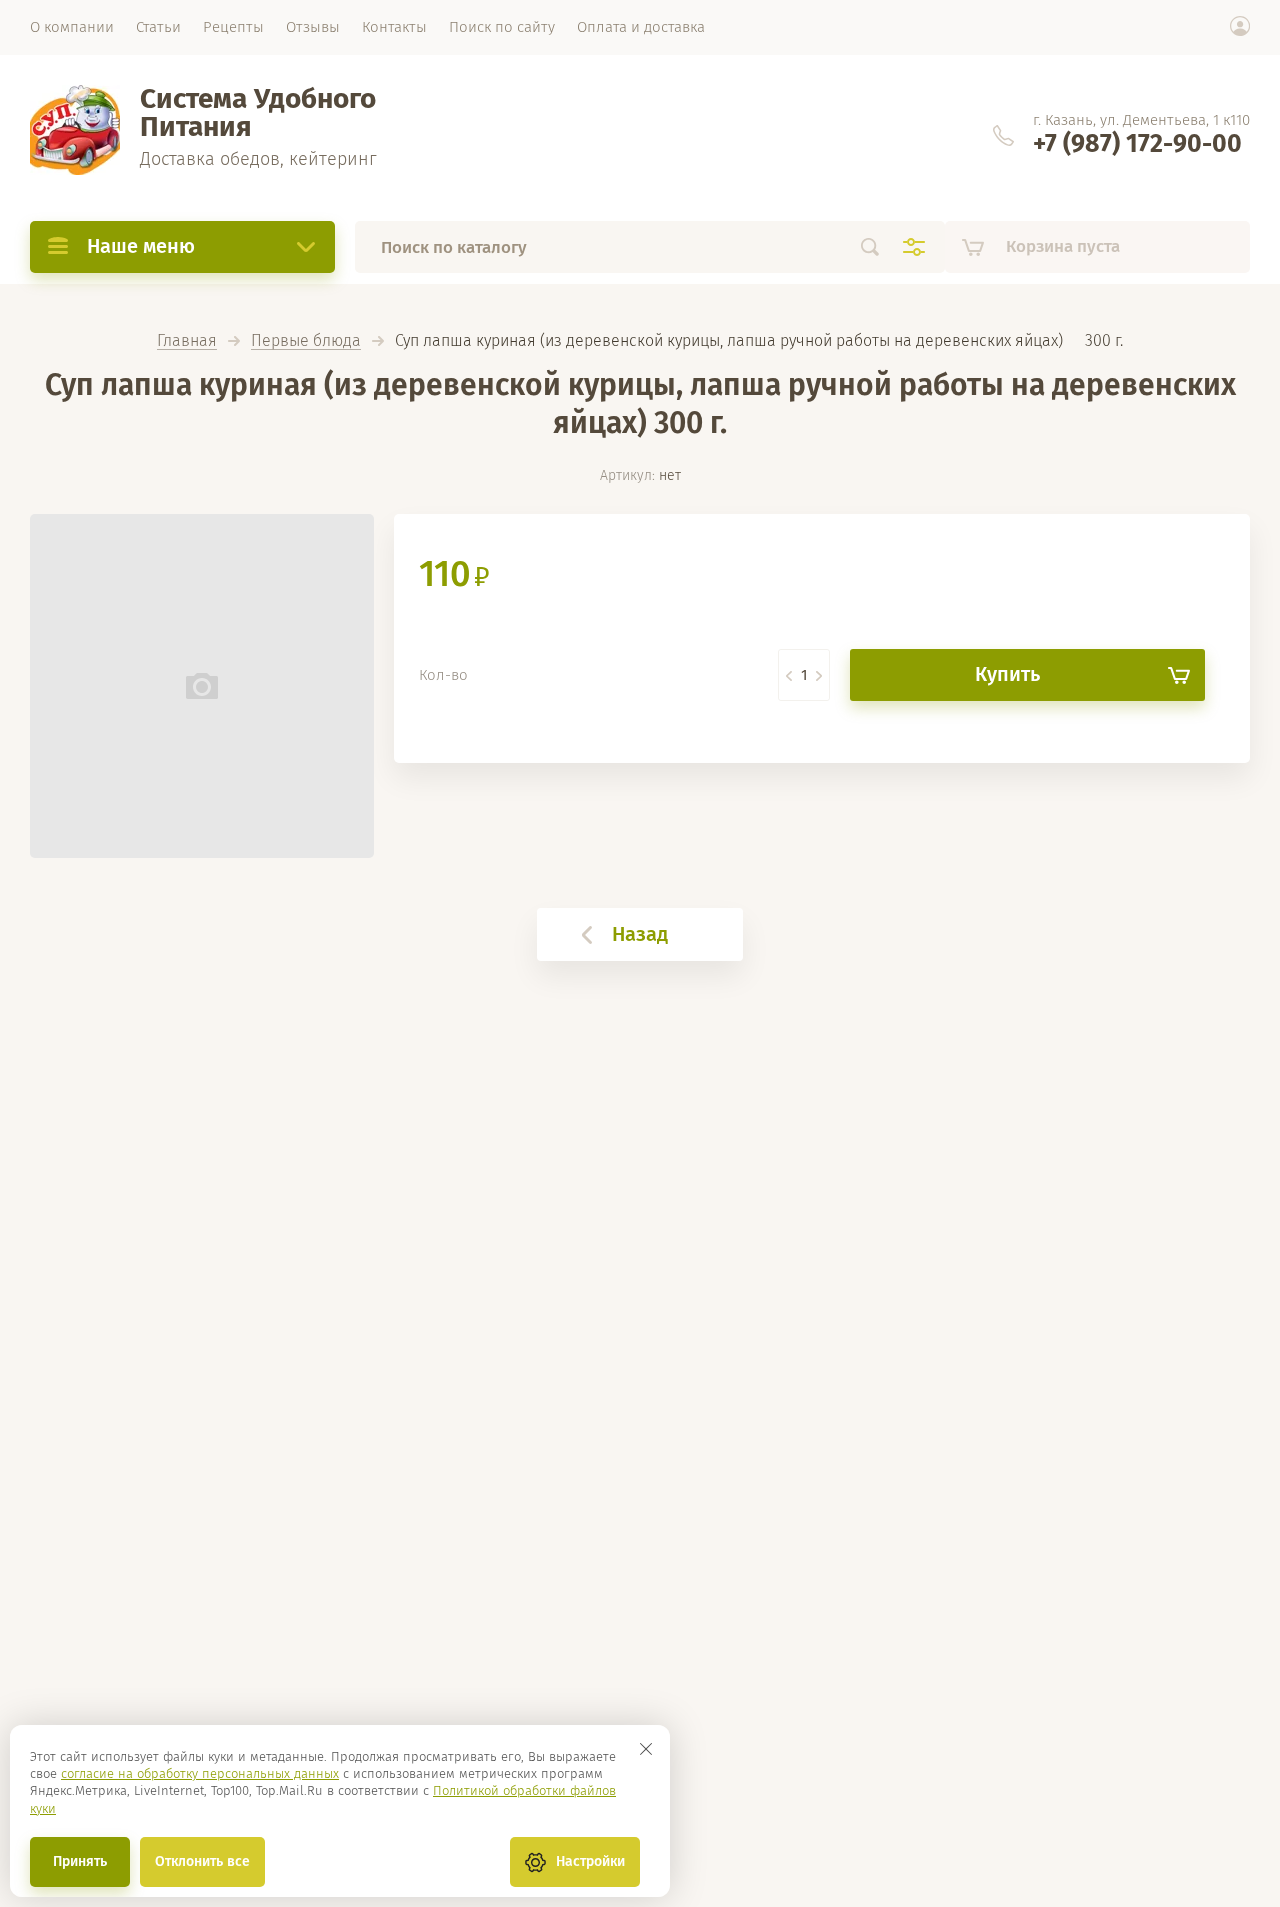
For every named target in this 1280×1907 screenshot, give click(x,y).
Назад (640, 934)
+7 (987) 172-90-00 (1137, 144)
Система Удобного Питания (258, 112)
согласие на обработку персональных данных (200, 1773)
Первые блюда (306, 341)
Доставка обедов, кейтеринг (258, 159)
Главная (187, 341)
